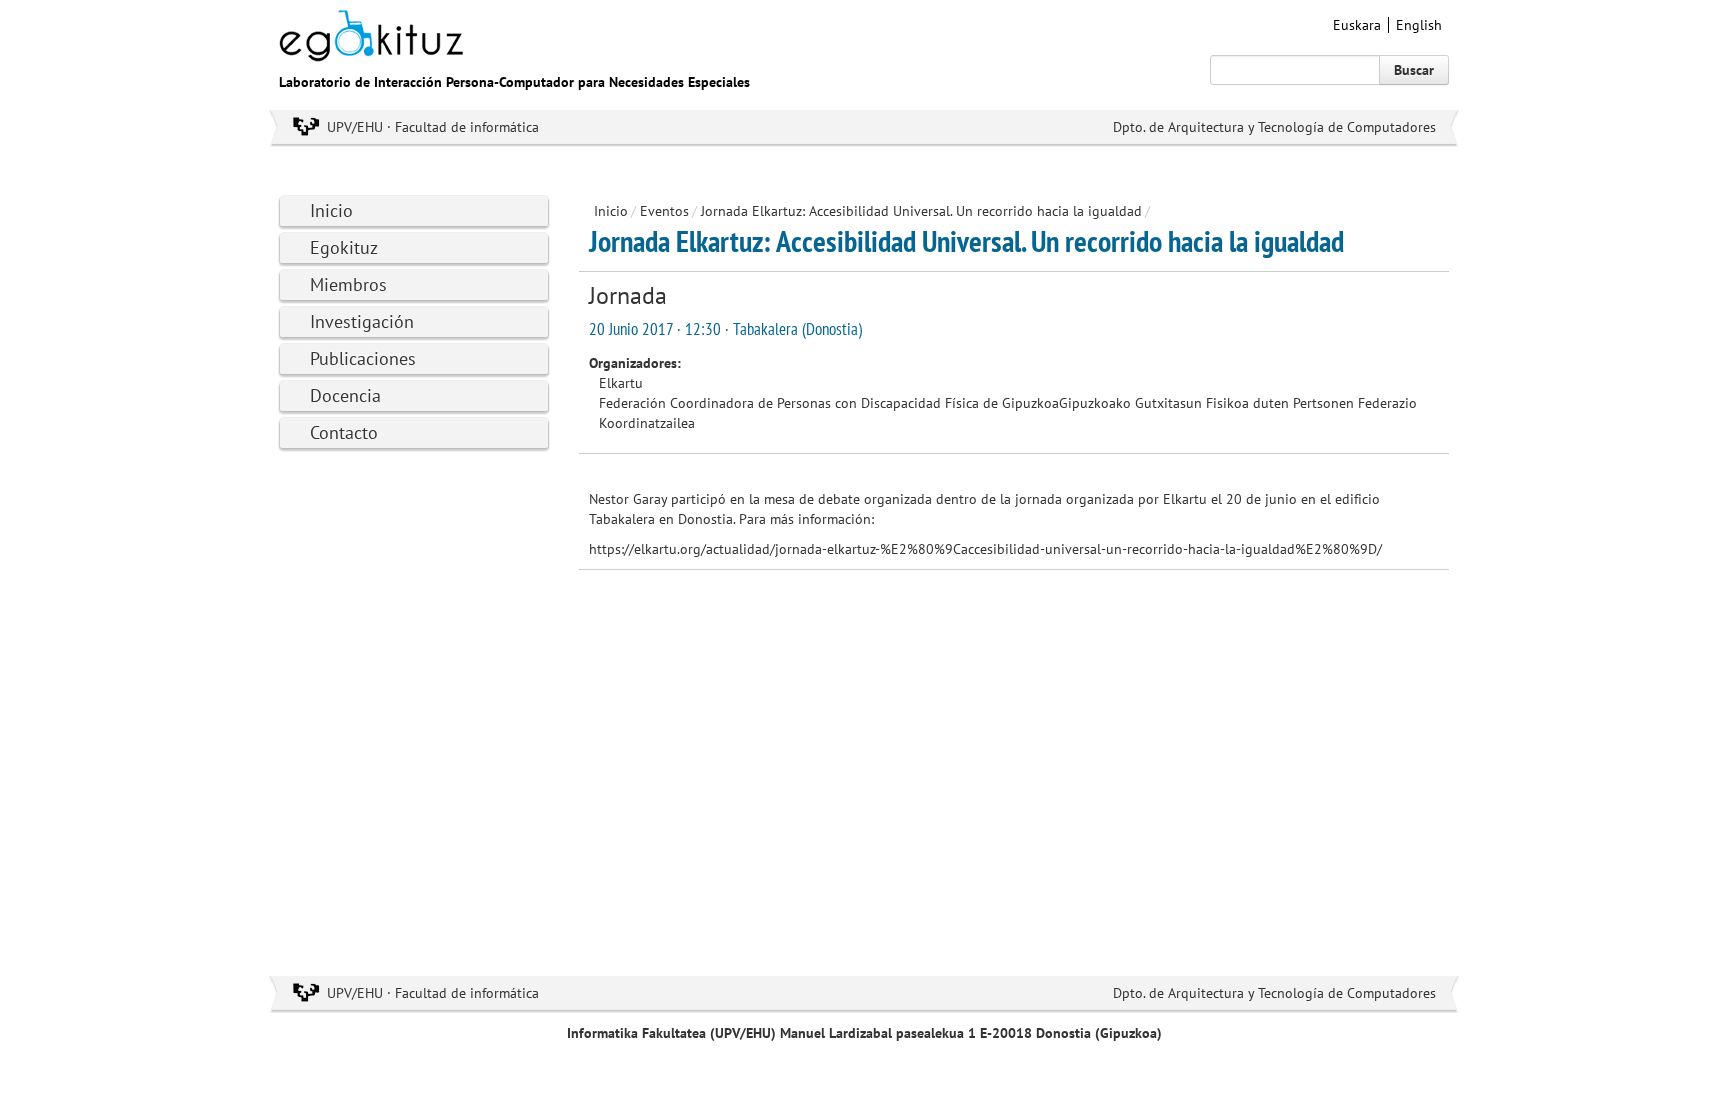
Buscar (1414, 70)
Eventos (664, 211)
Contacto (344, 432)
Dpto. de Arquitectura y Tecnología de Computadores (1274, 127)
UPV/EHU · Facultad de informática (433, 127)
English (1419, 25)
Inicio (331, 210)
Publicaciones (363, 358)
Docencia (345, 395)
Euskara (1357, 25)
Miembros (348, 284)
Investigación (362, 321)
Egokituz (344, 247)
